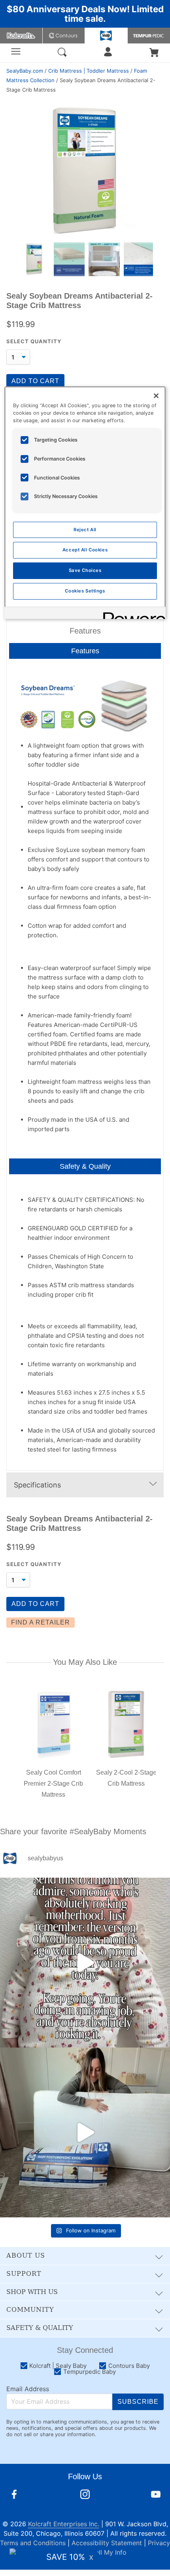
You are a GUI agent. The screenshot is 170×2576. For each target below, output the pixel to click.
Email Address (28, 2389)
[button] (154, 53)
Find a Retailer (41, 1622)
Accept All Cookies (85, 550)
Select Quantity (34, 341)
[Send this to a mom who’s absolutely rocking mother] (85, 1963)
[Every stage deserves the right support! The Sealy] (85, 2132)
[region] (85, 503)
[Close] (156, 396)
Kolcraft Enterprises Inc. (64, 2524)
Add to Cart (35, 381)
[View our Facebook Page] (14, 2495)
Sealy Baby (106, 36)
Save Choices (85, 570)
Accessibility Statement (107, 2543)
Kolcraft (21, 36)
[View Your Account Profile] (108, 54)
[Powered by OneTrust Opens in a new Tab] (132, 614)
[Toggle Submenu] (156, 2256)
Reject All (85, 530)
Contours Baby (64, 36)
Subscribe (138, 2402)
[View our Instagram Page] (85, 2495)
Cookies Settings (85, 591)
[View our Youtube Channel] (156, 2495)
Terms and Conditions (33, 2543)
